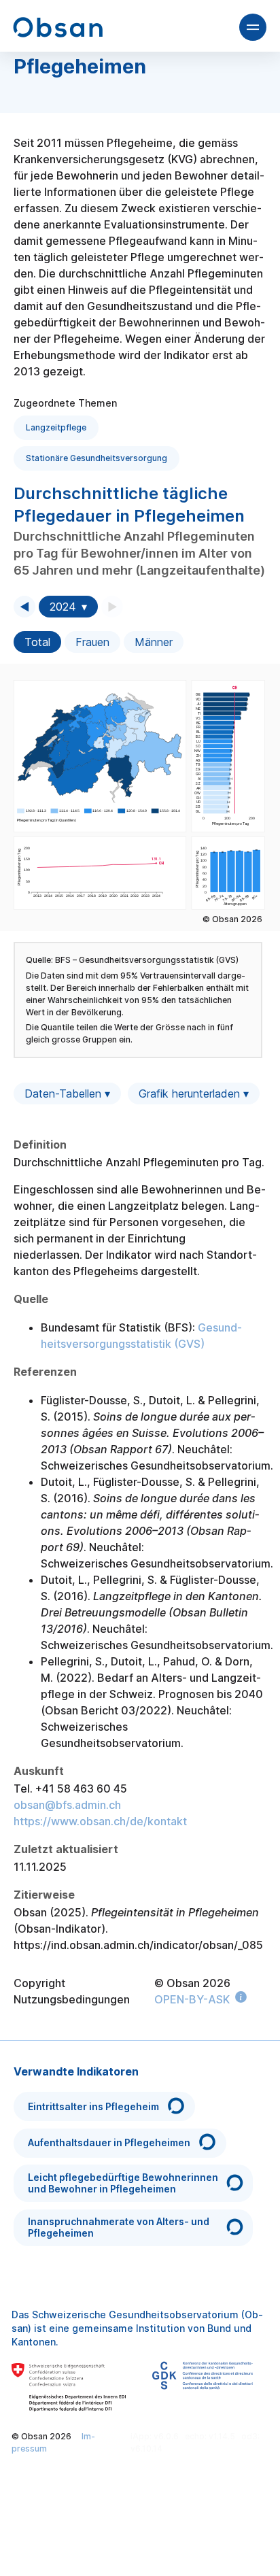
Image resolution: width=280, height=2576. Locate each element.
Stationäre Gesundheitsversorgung (97, 458)
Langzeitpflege (56, 427)
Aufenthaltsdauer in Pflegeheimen (109, 2142)
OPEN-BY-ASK (192, 1999)
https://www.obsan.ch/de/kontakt (100, 1821)
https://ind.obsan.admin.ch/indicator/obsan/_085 (138, 1945)
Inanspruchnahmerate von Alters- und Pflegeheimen (119, 2227)
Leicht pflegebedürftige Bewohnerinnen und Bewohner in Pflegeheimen (123, 2183)
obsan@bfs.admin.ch (67, 1805)
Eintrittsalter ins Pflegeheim (93, 2106)
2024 (63, 607)
